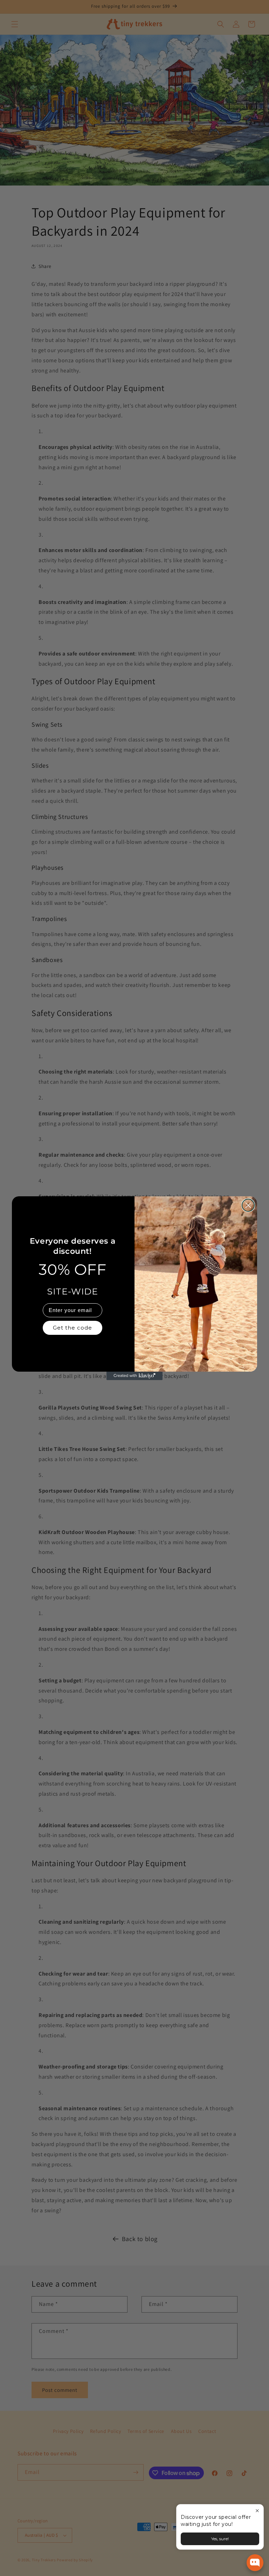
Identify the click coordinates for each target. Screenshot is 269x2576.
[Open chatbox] (255, 2563)
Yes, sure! (220, 2539)
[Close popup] (257, 2511)
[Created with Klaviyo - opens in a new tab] (134, 1376)
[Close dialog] (248, 1205)
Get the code (73, 1328)
